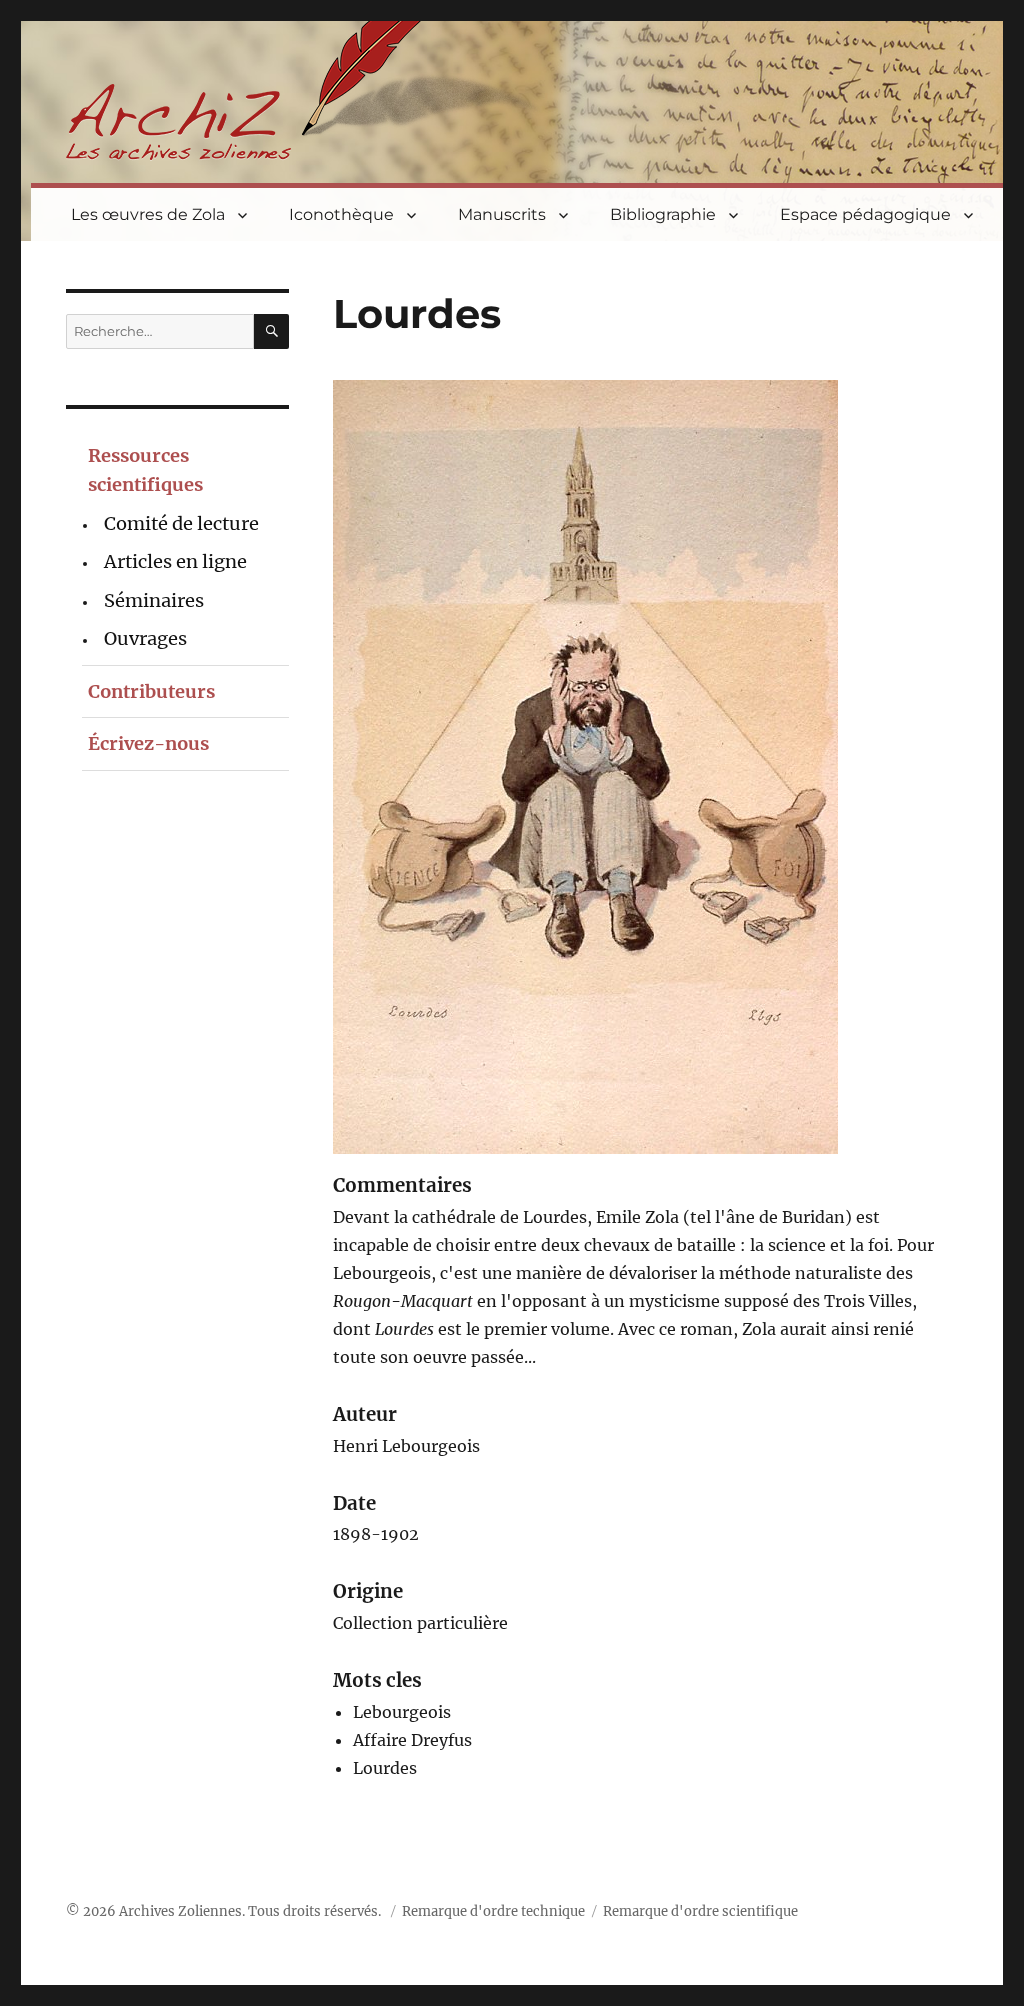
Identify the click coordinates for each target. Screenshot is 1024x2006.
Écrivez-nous (148, 743)
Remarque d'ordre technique (493, 1911)
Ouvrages (145, 638)
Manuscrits (502, 214)
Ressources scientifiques (145, 470)
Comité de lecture (181, 523)
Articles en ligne (175, 561)
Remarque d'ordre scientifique (700, 1911)
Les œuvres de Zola (148, 214)
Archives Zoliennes (180, 1911)
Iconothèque (341, 214)
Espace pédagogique (865, 214)
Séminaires (154, 600)
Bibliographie (663, 214)
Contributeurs (151, 691)
